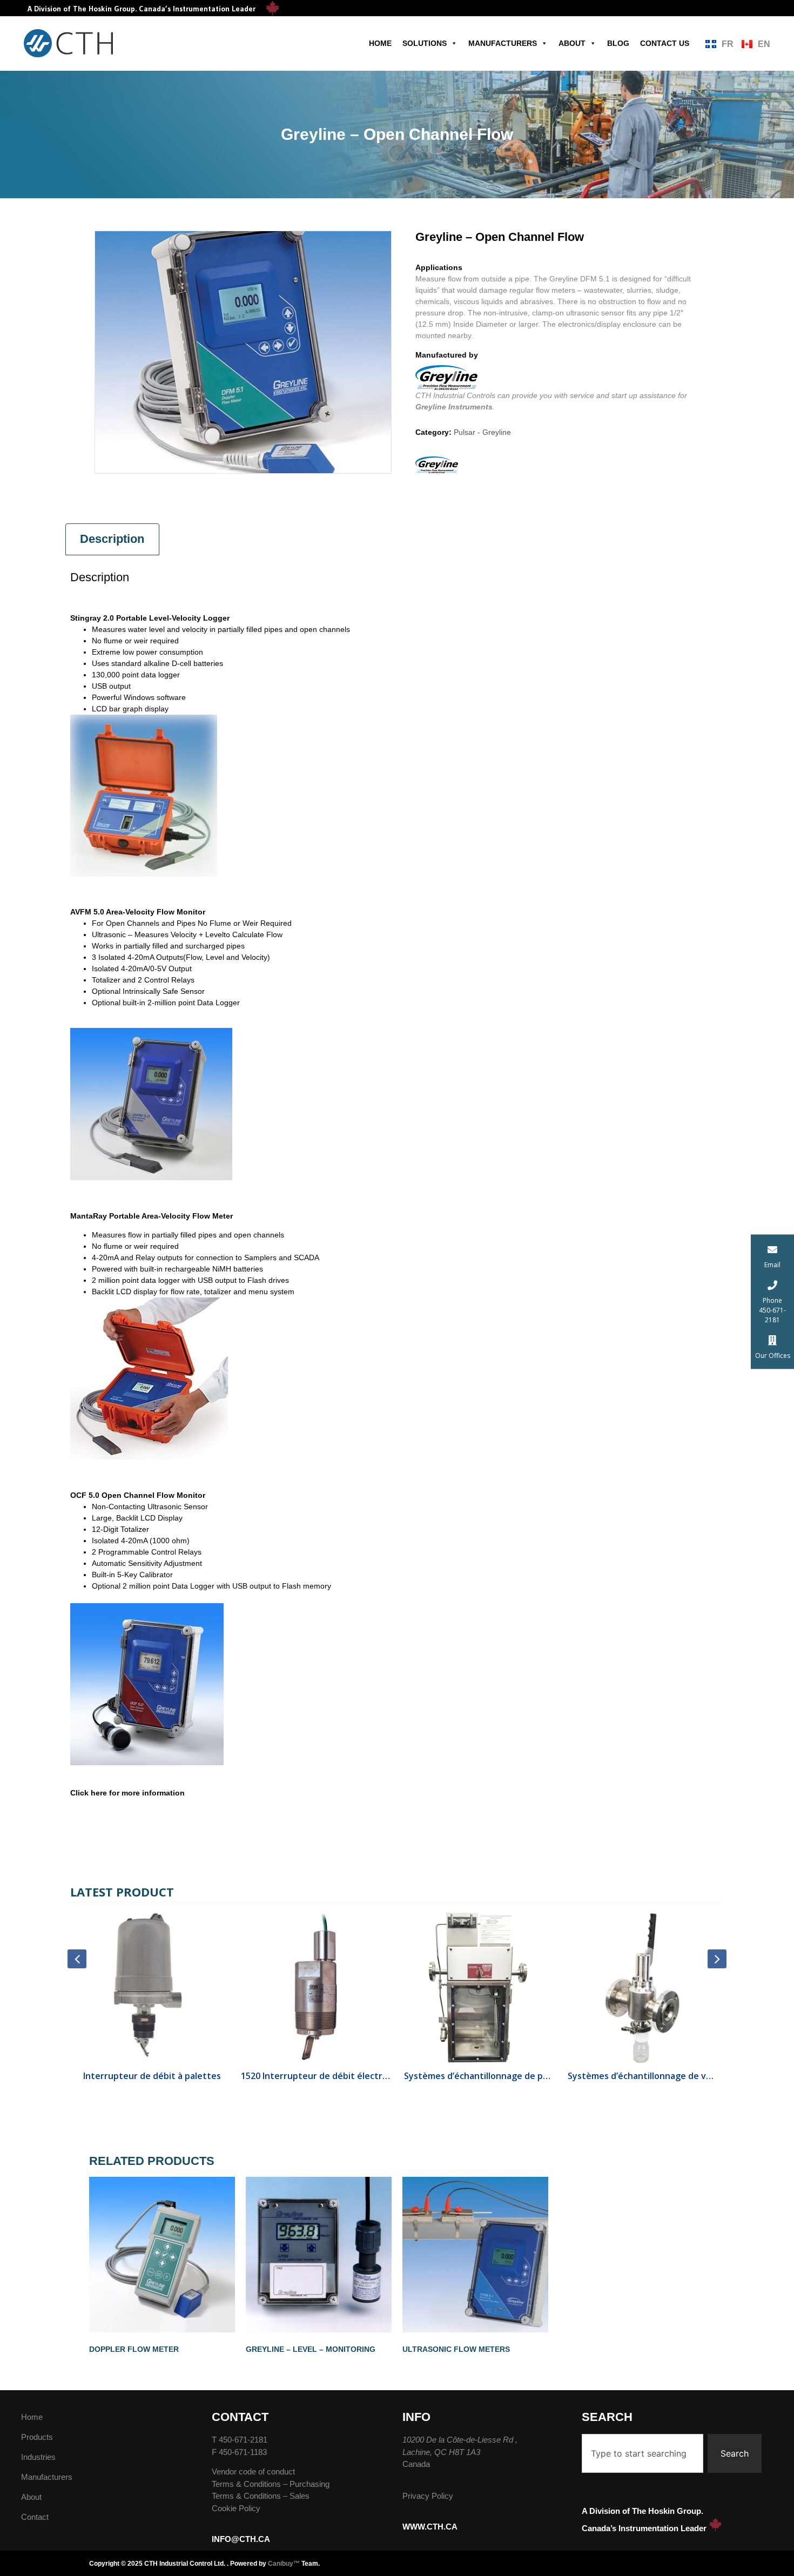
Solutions (425, 43)
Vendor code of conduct (253, 2471)
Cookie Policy (236, 2508)
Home (380, 43)
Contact (35, 2517)
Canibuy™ (284, 2564)
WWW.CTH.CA (430, 2527)
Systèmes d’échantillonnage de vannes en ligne (642, 2076)
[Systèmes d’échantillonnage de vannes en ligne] (642, 1987)
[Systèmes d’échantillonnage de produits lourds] (479, 1987)
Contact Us (665, 43)
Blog (618, 43)
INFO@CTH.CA (241, 2539)
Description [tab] (112, 539)
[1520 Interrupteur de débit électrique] (316, 1987)
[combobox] (642, 2453)
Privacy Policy (428, 2496)
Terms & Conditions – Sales (261, 2496)
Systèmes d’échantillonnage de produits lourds (479, 2076)
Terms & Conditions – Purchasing (271, 2484)
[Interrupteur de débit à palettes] (152, 1987)
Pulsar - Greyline (482, 432)
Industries (38, 2457)
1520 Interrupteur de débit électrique (316, 2076)
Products (37, 2437)
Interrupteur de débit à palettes (152, 2076)
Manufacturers (503, 43)
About (572, 43)
